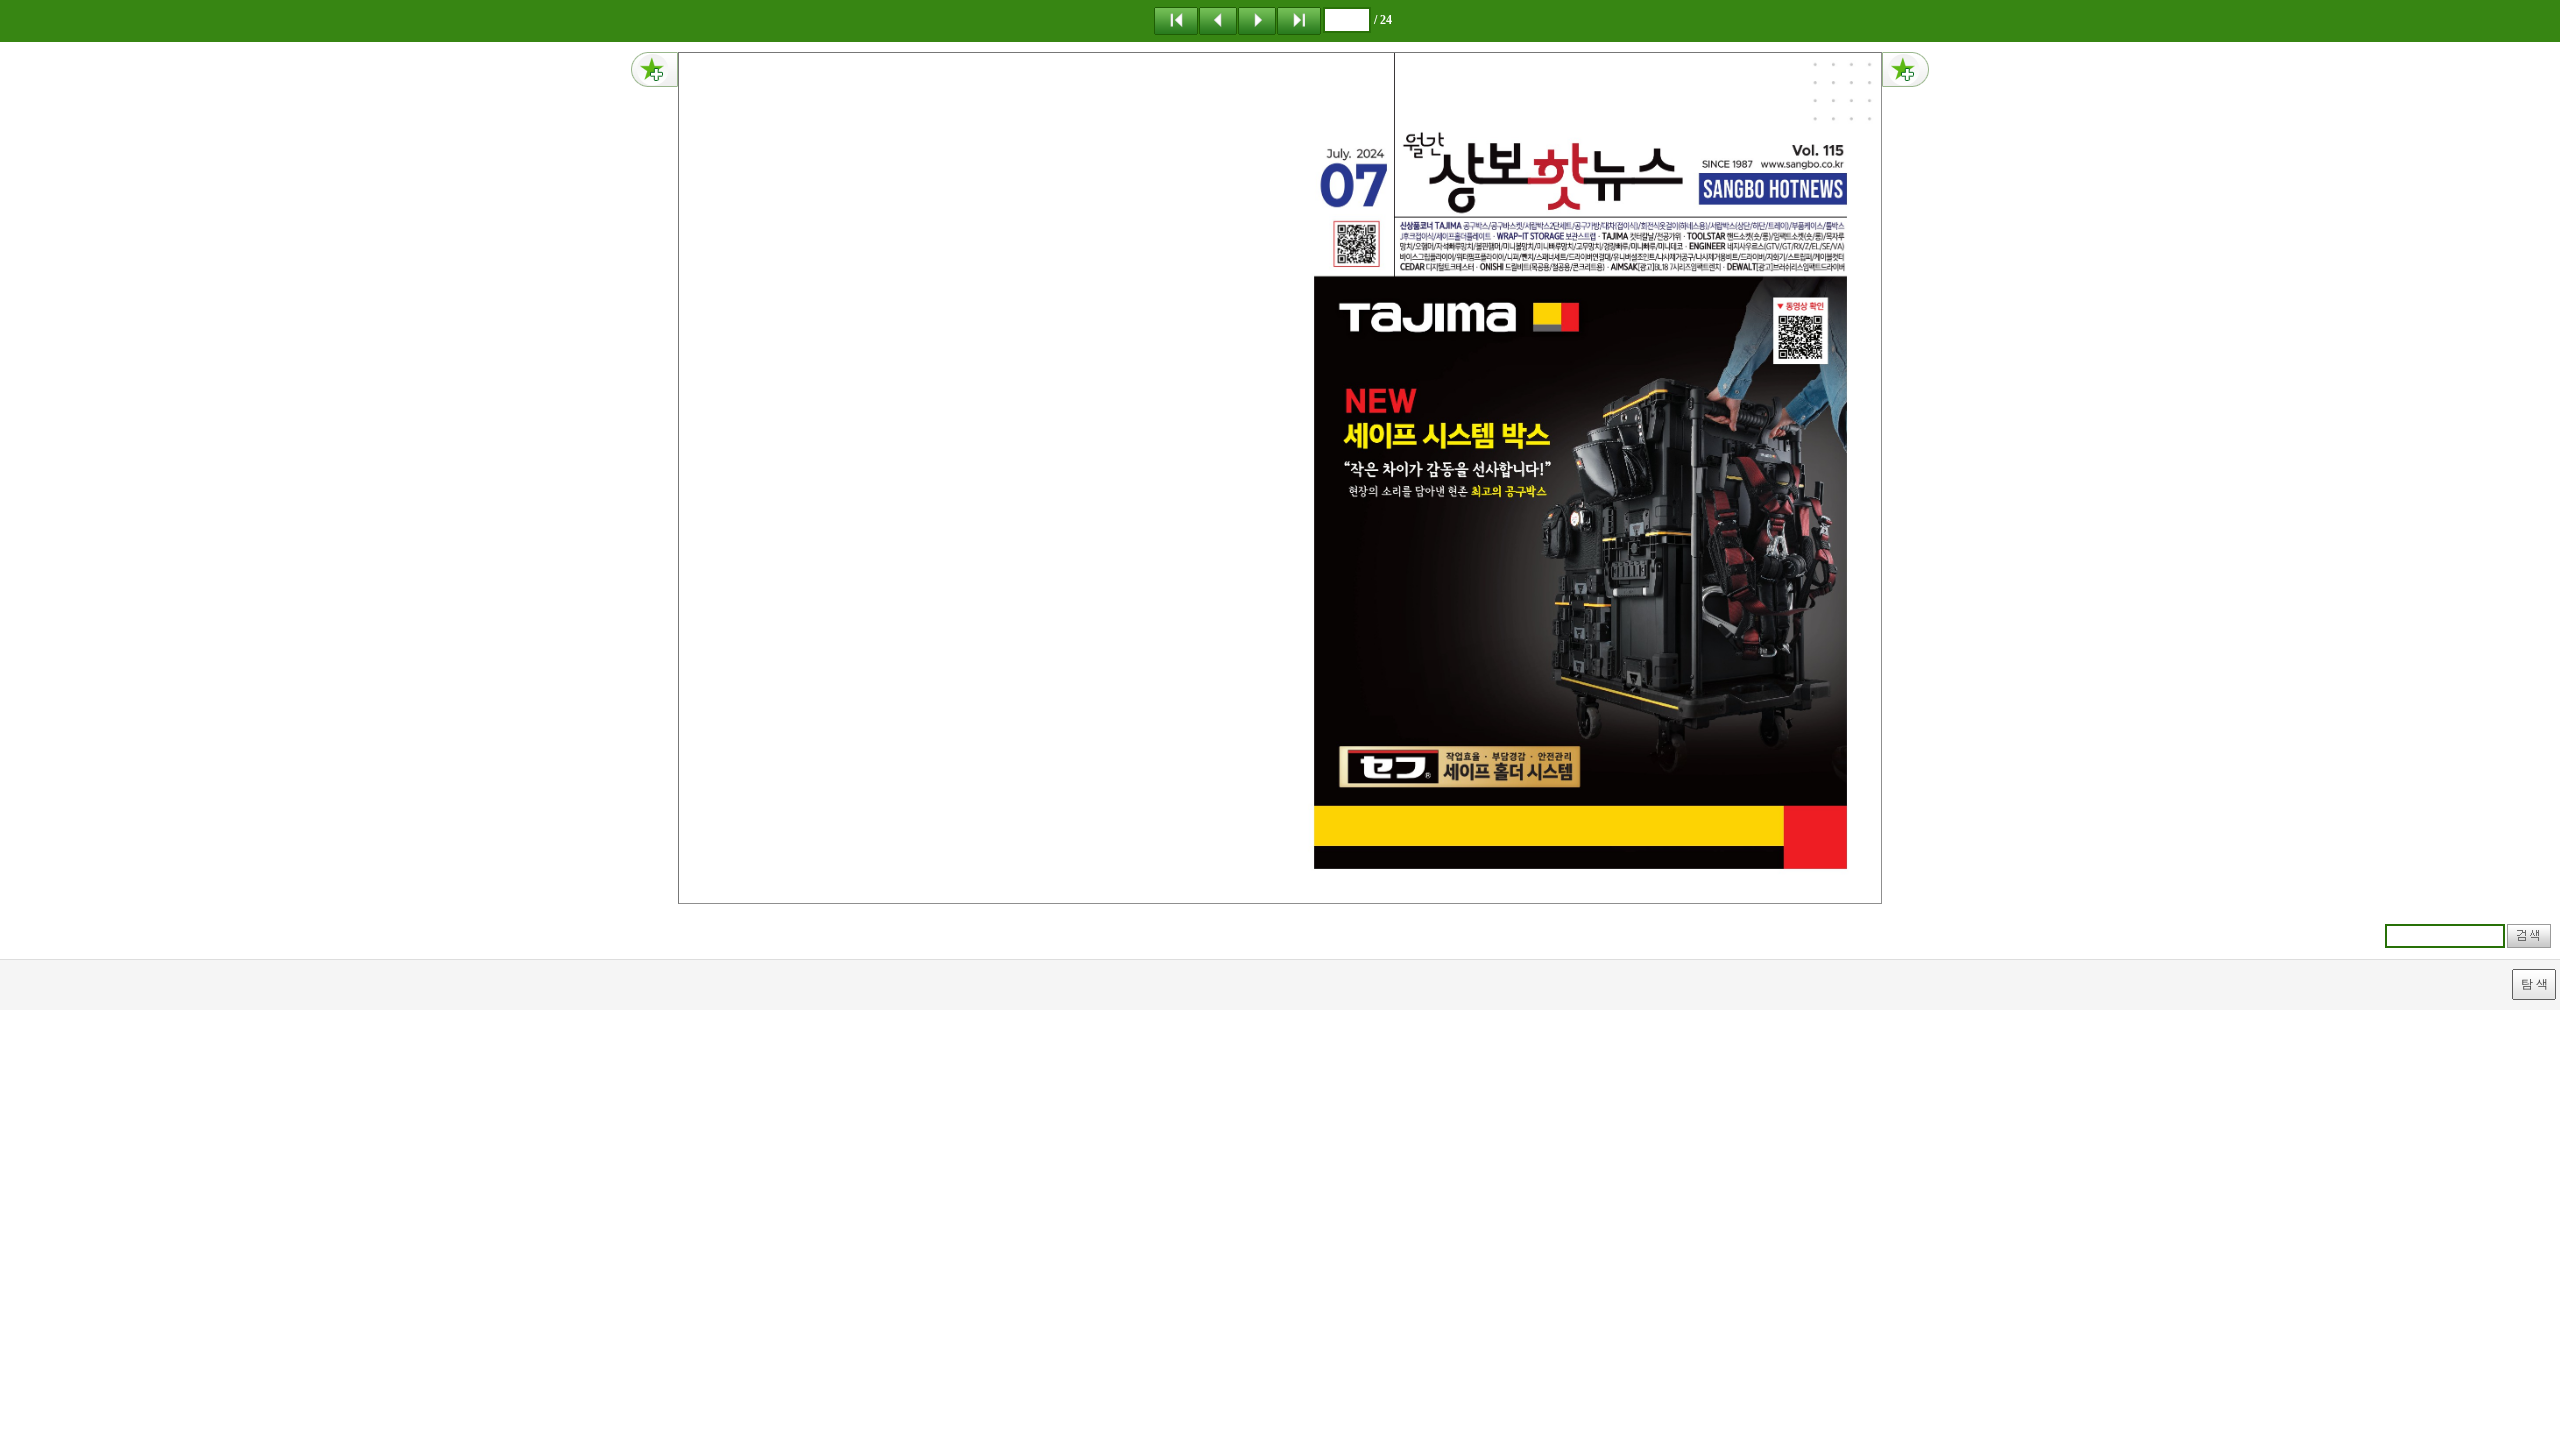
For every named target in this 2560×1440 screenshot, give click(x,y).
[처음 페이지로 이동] (1176, 20)
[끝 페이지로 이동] (1299, 20)
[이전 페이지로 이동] (1218, 20)
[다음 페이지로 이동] (1257, 20)
